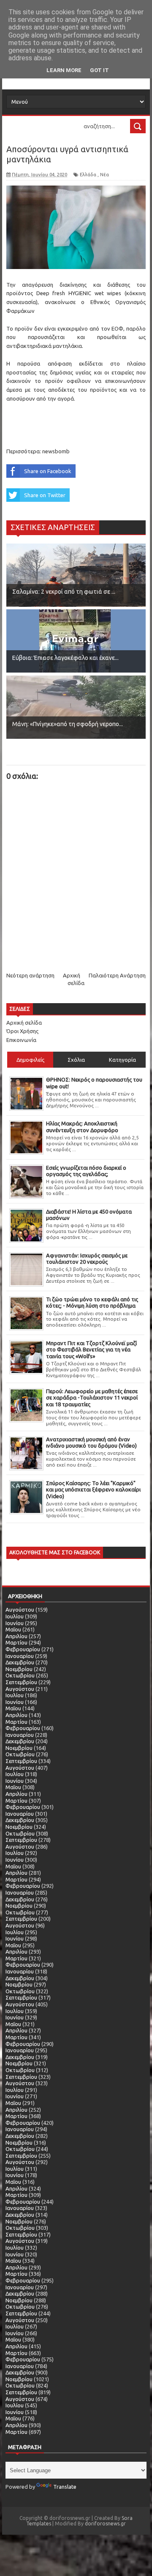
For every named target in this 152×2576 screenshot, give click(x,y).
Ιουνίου (15, 1623)
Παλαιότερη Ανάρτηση (117, 975)
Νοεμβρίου (19, 1669)
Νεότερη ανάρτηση (30, 975)
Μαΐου (13, 1629)
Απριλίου (16, 1636)
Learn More (64, 70)
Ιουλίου (15, 1616)
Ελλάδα (88, 175)
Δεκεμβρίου (20, 1662)
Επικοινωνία (21, 1040)
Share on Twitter (45, 495)
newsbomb (56, 451)
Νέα (104, 175)
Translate (65, 2487)
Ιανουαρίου (20, 1656)
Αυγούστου (20, 1610)
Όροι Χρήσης (22, 1031)
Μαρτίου (16, 1642)
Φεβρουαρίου (23, 1649)
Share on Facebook (48, 471)
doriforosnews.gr (105, 2524)
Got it (99, 70)
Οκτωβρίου (20, 1675)
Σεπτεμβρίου (21, 1682)
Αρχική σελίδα (24, 1023)
